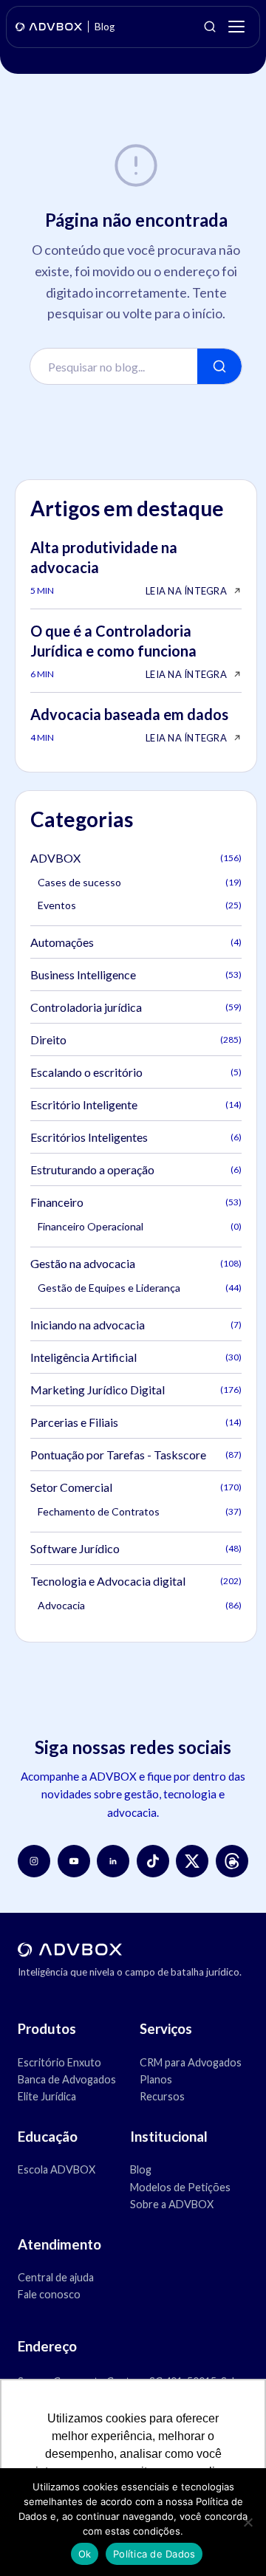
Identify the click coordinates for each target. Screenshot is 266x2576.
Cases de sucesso (140, 882)
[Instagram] (34, 1861)
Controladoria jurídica (136, 1007)
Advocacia (140, 1605)
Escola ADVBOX (57, 2169)
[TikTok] (153, 1861)
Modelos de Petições (180, 2187)
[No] (248, 2522)
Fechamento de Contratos (140, 1511)
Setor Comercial (136, 1487)
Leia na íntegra (186, 591)
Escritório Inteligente (136, 1104)
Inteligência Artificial (136, 1357)
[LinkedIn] (113, 1861)
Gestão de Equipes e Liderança (140, 1288)
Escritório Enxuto (59, 2062)
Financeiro (136, 1202)
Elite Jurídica (47, 2096)
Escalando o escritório (136, 1072)
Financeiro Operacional (140, 1226)
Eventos (140, 905)
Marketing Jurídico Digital (136, 1390)
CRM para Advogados (191, 2062)
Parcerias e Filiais (136, 1422)
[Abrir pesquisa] (210, 27)
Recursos (162, 2096)
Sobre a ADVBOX (172, 2204)
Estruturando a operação (136, 1169)
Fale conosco (49, 2294)
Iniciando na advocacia (136, 1325)
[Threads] (232, 1861)
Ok (85, 2554)
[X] (192, 1861)
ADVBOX (136, 858)
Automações (136, 942)
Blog (141, 2169)
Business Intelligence (136, 974)
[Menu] (236, 27)
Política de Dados (154, 2554)
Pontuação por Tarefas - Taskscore (136, 1455)
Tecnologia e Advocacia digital (136, 1581)
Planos (156, 2079)
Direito (136, 1039)
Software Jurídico (136, 1548)
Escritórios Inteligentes (136, 1137)
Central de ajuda (56, 2277)
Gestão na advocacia (136, 1263)
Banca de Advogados (67, 2079)
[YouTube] (74, 1861)
